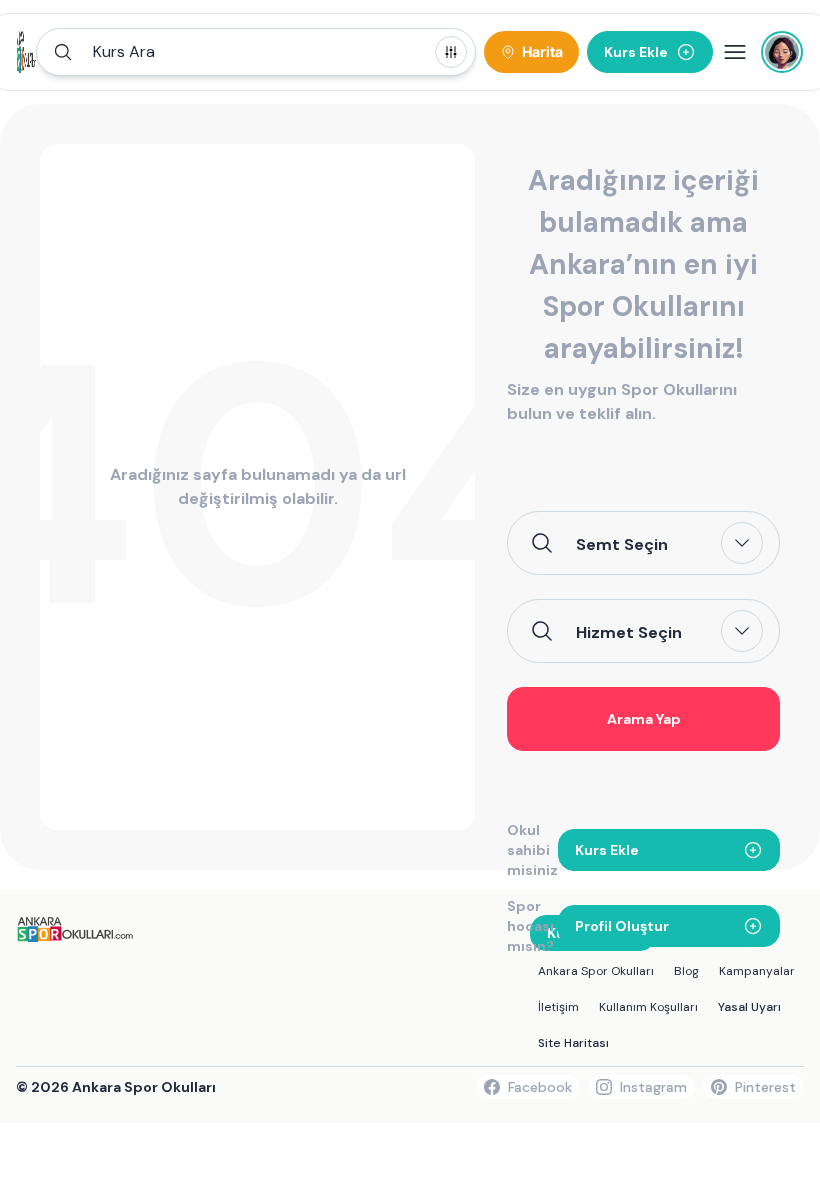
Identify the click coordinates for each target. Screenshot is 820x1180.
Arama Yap (644, 719)
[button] (256, 52)
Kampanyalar (757, 971)
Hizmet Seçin (629, 632)
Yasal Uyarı (749, 1007)
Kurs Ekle (607, 850)
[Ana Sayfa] (26, 52)
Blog (686, 971)
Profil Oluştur (622, 926)
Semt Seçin (622, 544)
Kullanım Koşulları (648, 1007)
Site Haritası (573, 1043)
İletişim (558, 1007)
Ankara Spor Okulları (596, 971)
